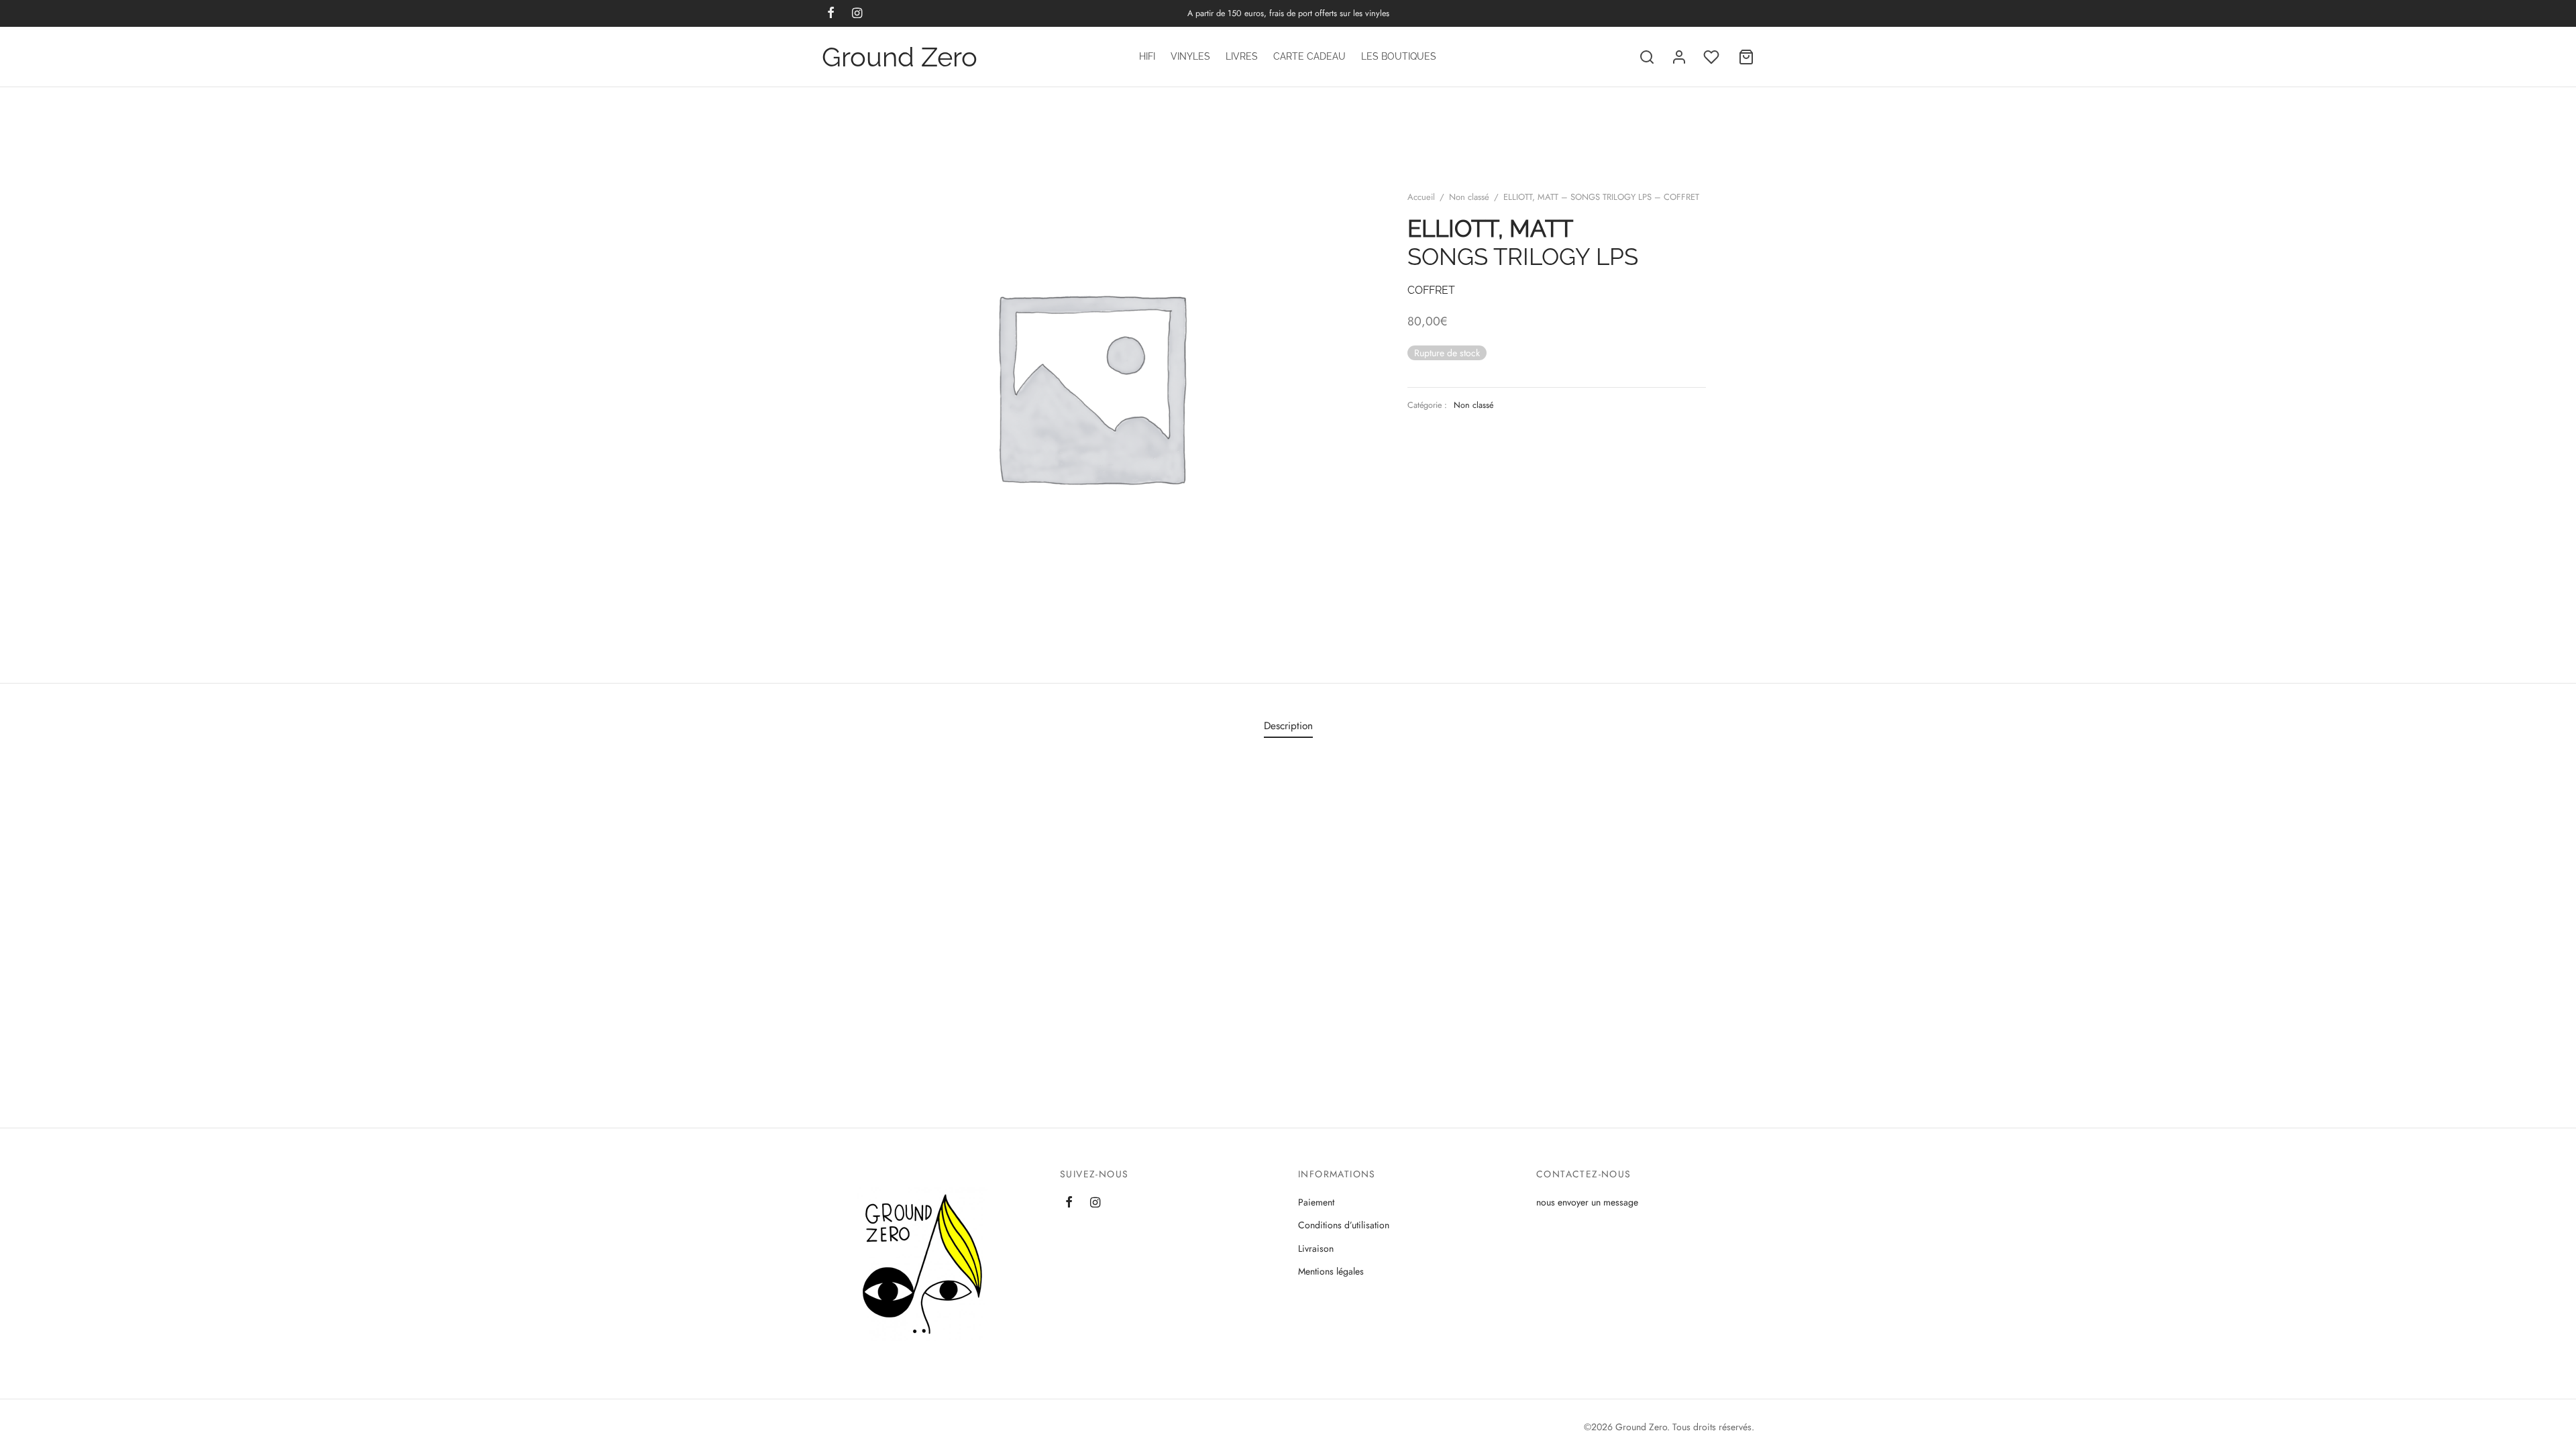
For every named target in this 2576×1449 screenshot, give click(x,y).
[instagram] (1095, 1203)
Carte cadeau (1309, 56)
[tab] (1288, 726)
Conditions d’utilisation (1344, 1225)
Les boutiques (1399, 56)
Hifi (1147, 56)
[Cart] (1746, 57)
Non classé (1469, 197)
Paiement (1316, 1202)
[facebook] (1069, 1203)
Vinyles (1190, 56)
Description (1288, 726)
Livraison (1316, 1248)
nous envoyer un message (1587, 1202)
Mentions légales (1331, 1271)
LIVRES (1242, 56)
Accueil (1421, 197)
